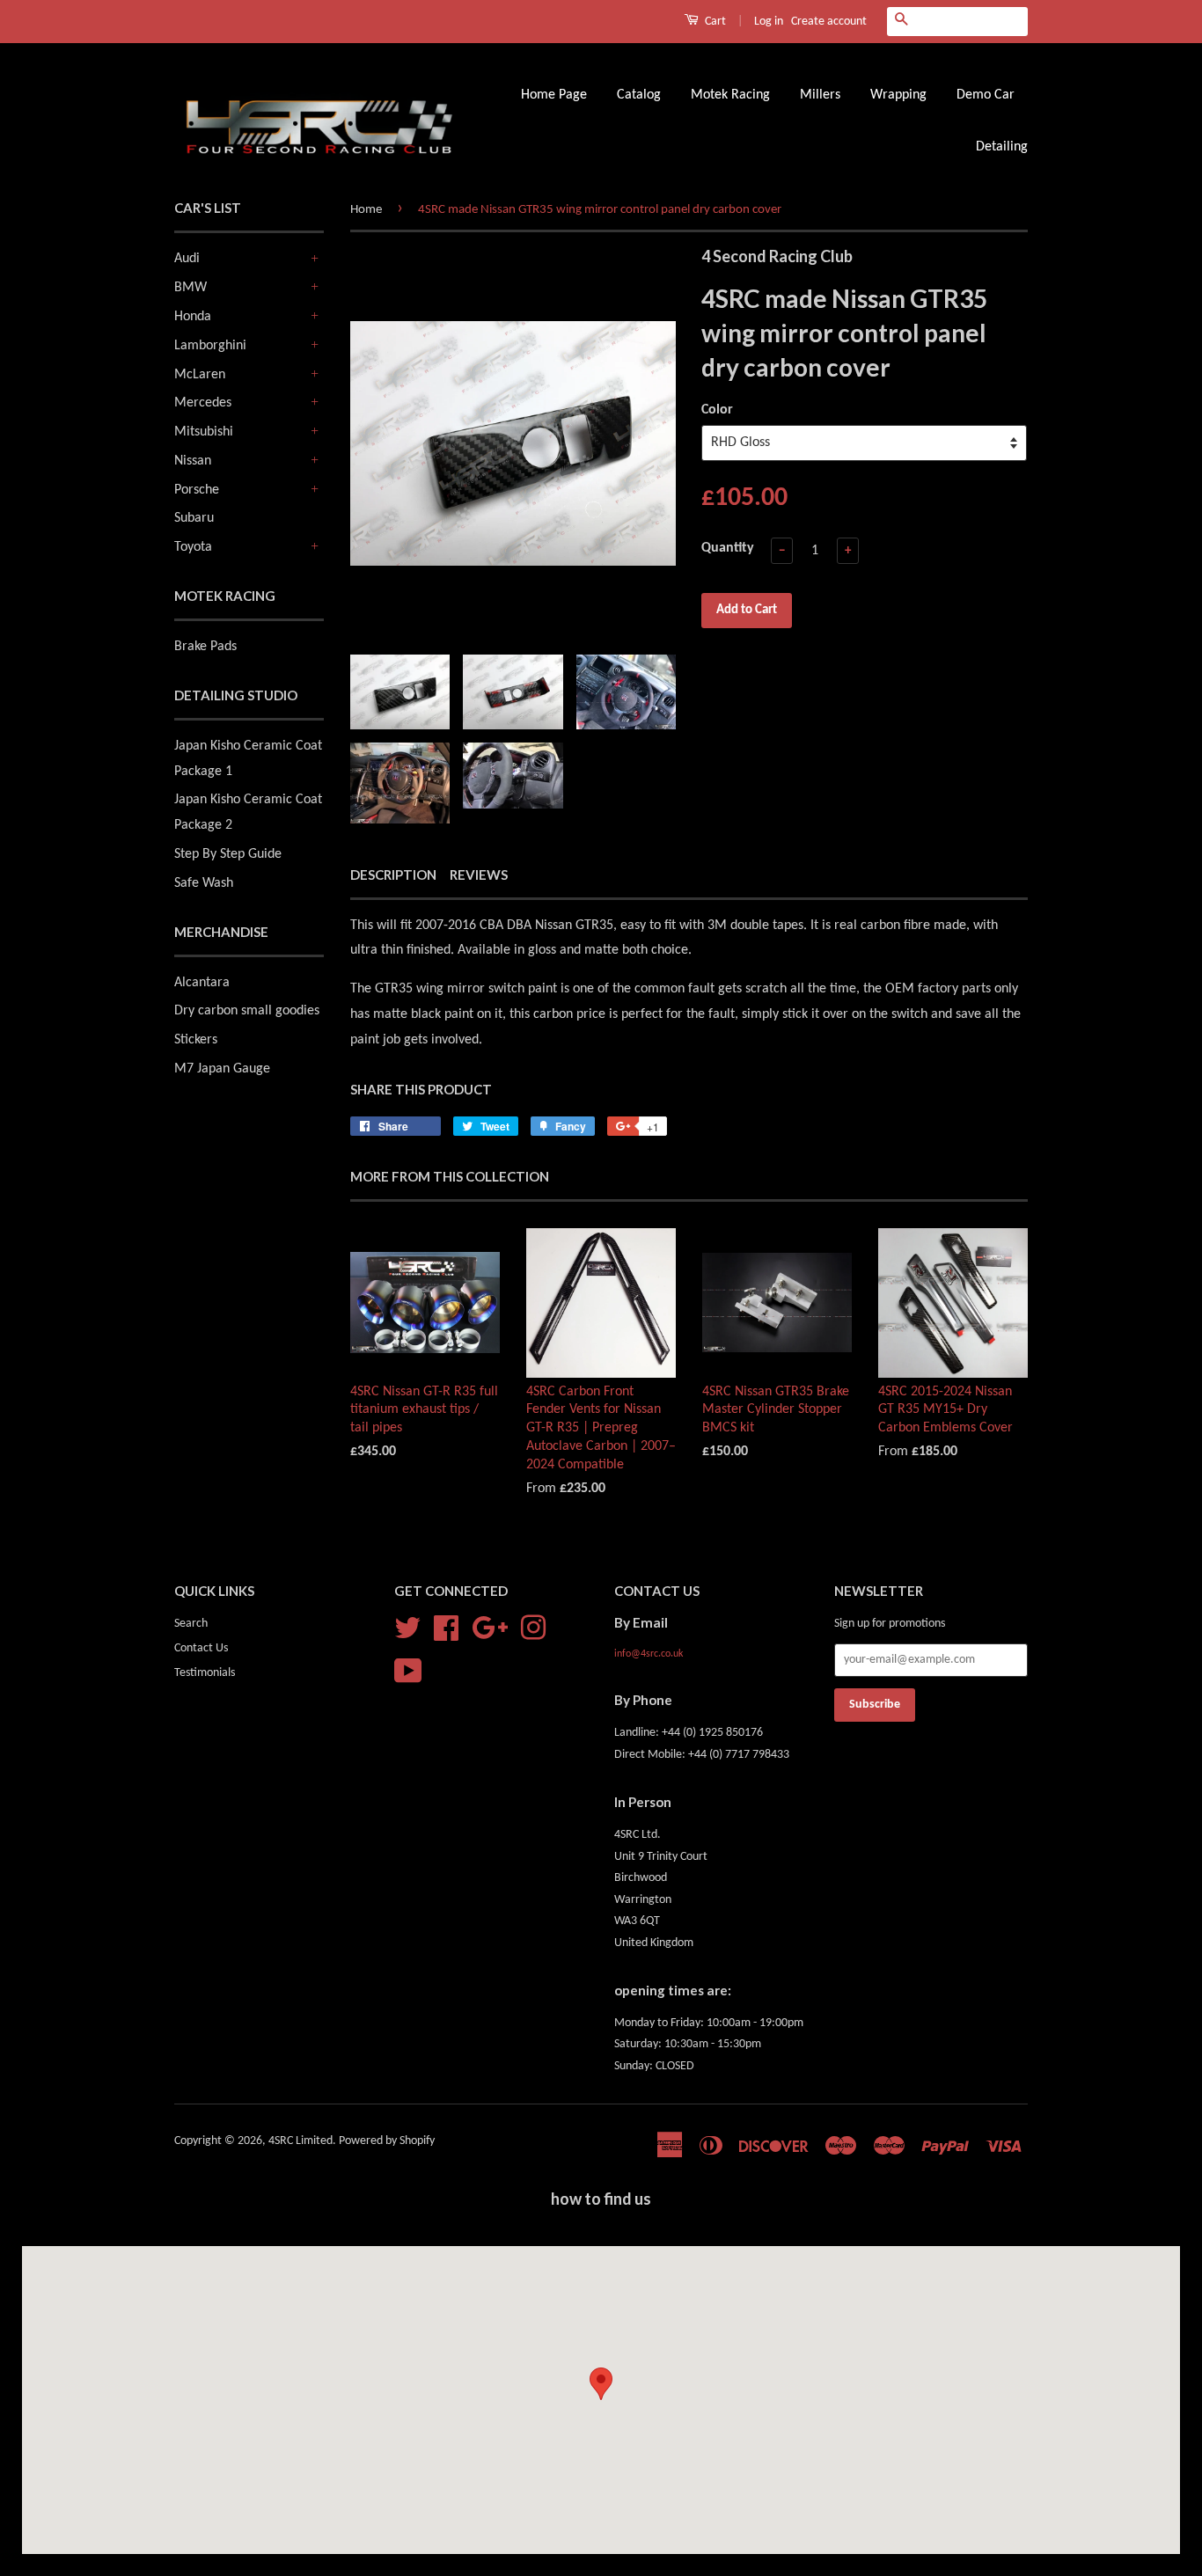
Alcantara (202, 983)
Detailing (1002, 147)
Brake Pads (205, 647)
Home (366, 210)
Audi (187, 259)
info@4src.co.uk (649, 1654)
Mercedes (203, 403)
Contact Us (201, 1648)
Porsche (197, 490)
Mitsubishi (204, 432)
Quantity (728, 548)
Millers (820, 95)
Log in (769, 22)
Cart (714, 22)
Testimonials (205, 1673)
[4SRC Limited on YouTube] (408, 1671)
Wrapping (898, 95)
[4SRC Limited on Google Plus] (490, 1628)
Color (717, 410)
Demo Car (986, 95)
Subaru (194, 518)
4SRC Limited (300, 2141)
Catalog (639, 95)
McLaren (200, 375)
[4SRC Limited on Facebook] (446, 1628)
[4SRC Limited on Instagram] (533, 1628)
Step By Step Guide (228, 854)
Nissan (193, 461)
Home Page (554, 95)
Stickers (196, 1040)
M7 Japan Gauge (222, 1069)
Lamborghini (210, 346)
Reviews (479, 875)
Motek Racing (730, 95)
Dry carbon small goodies (247, 1011)
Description (393, 875)
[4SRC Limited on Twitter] (407, 1628)
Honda (193, 317)
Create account (829, 22)
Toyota (193, 547)
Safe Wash (204, 883)
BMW (191, 288)
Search (191, 1624)
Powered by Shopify (387, 2141)
